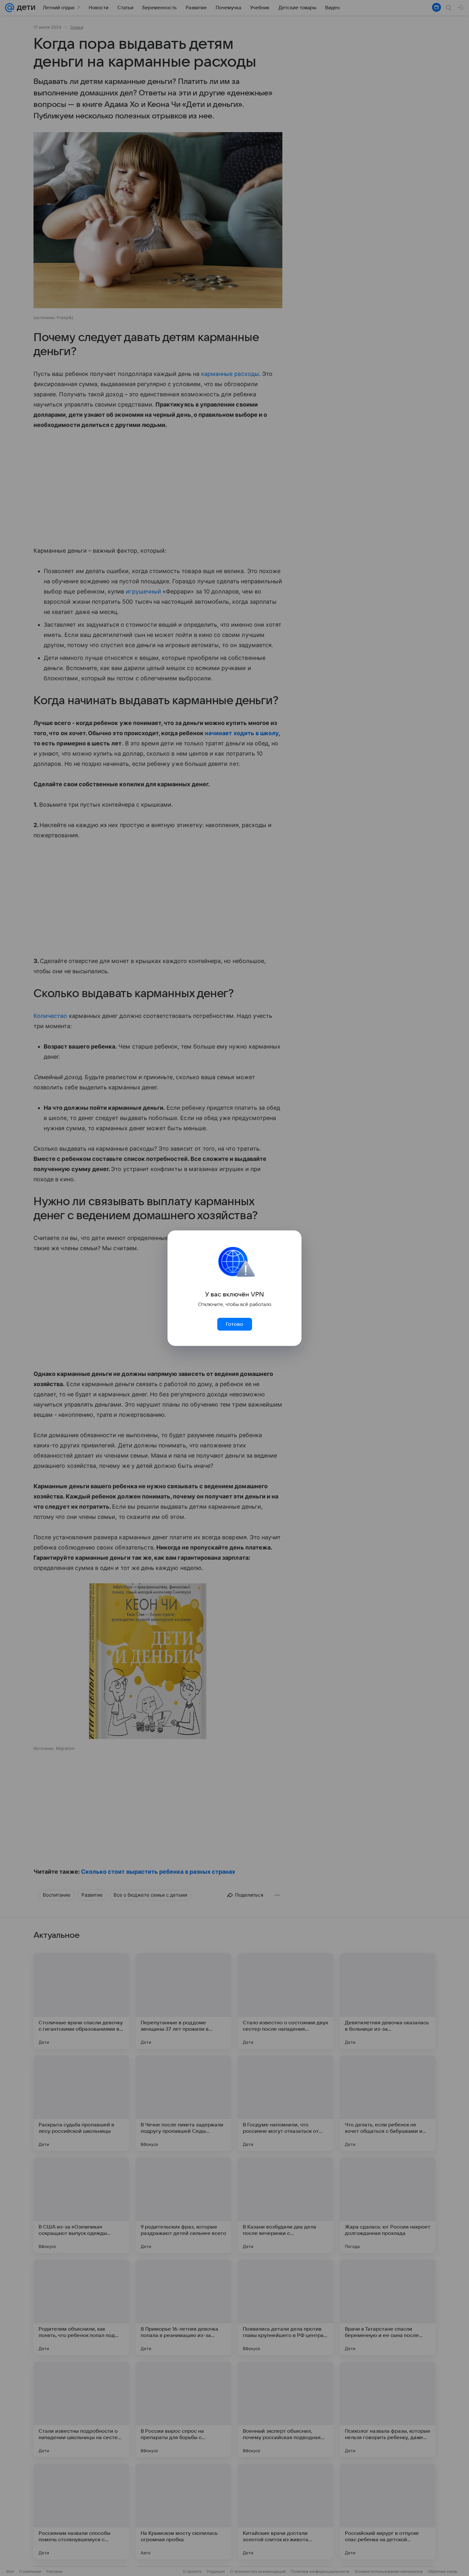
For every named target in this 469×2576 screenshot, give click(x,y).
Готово (234, 1324)
